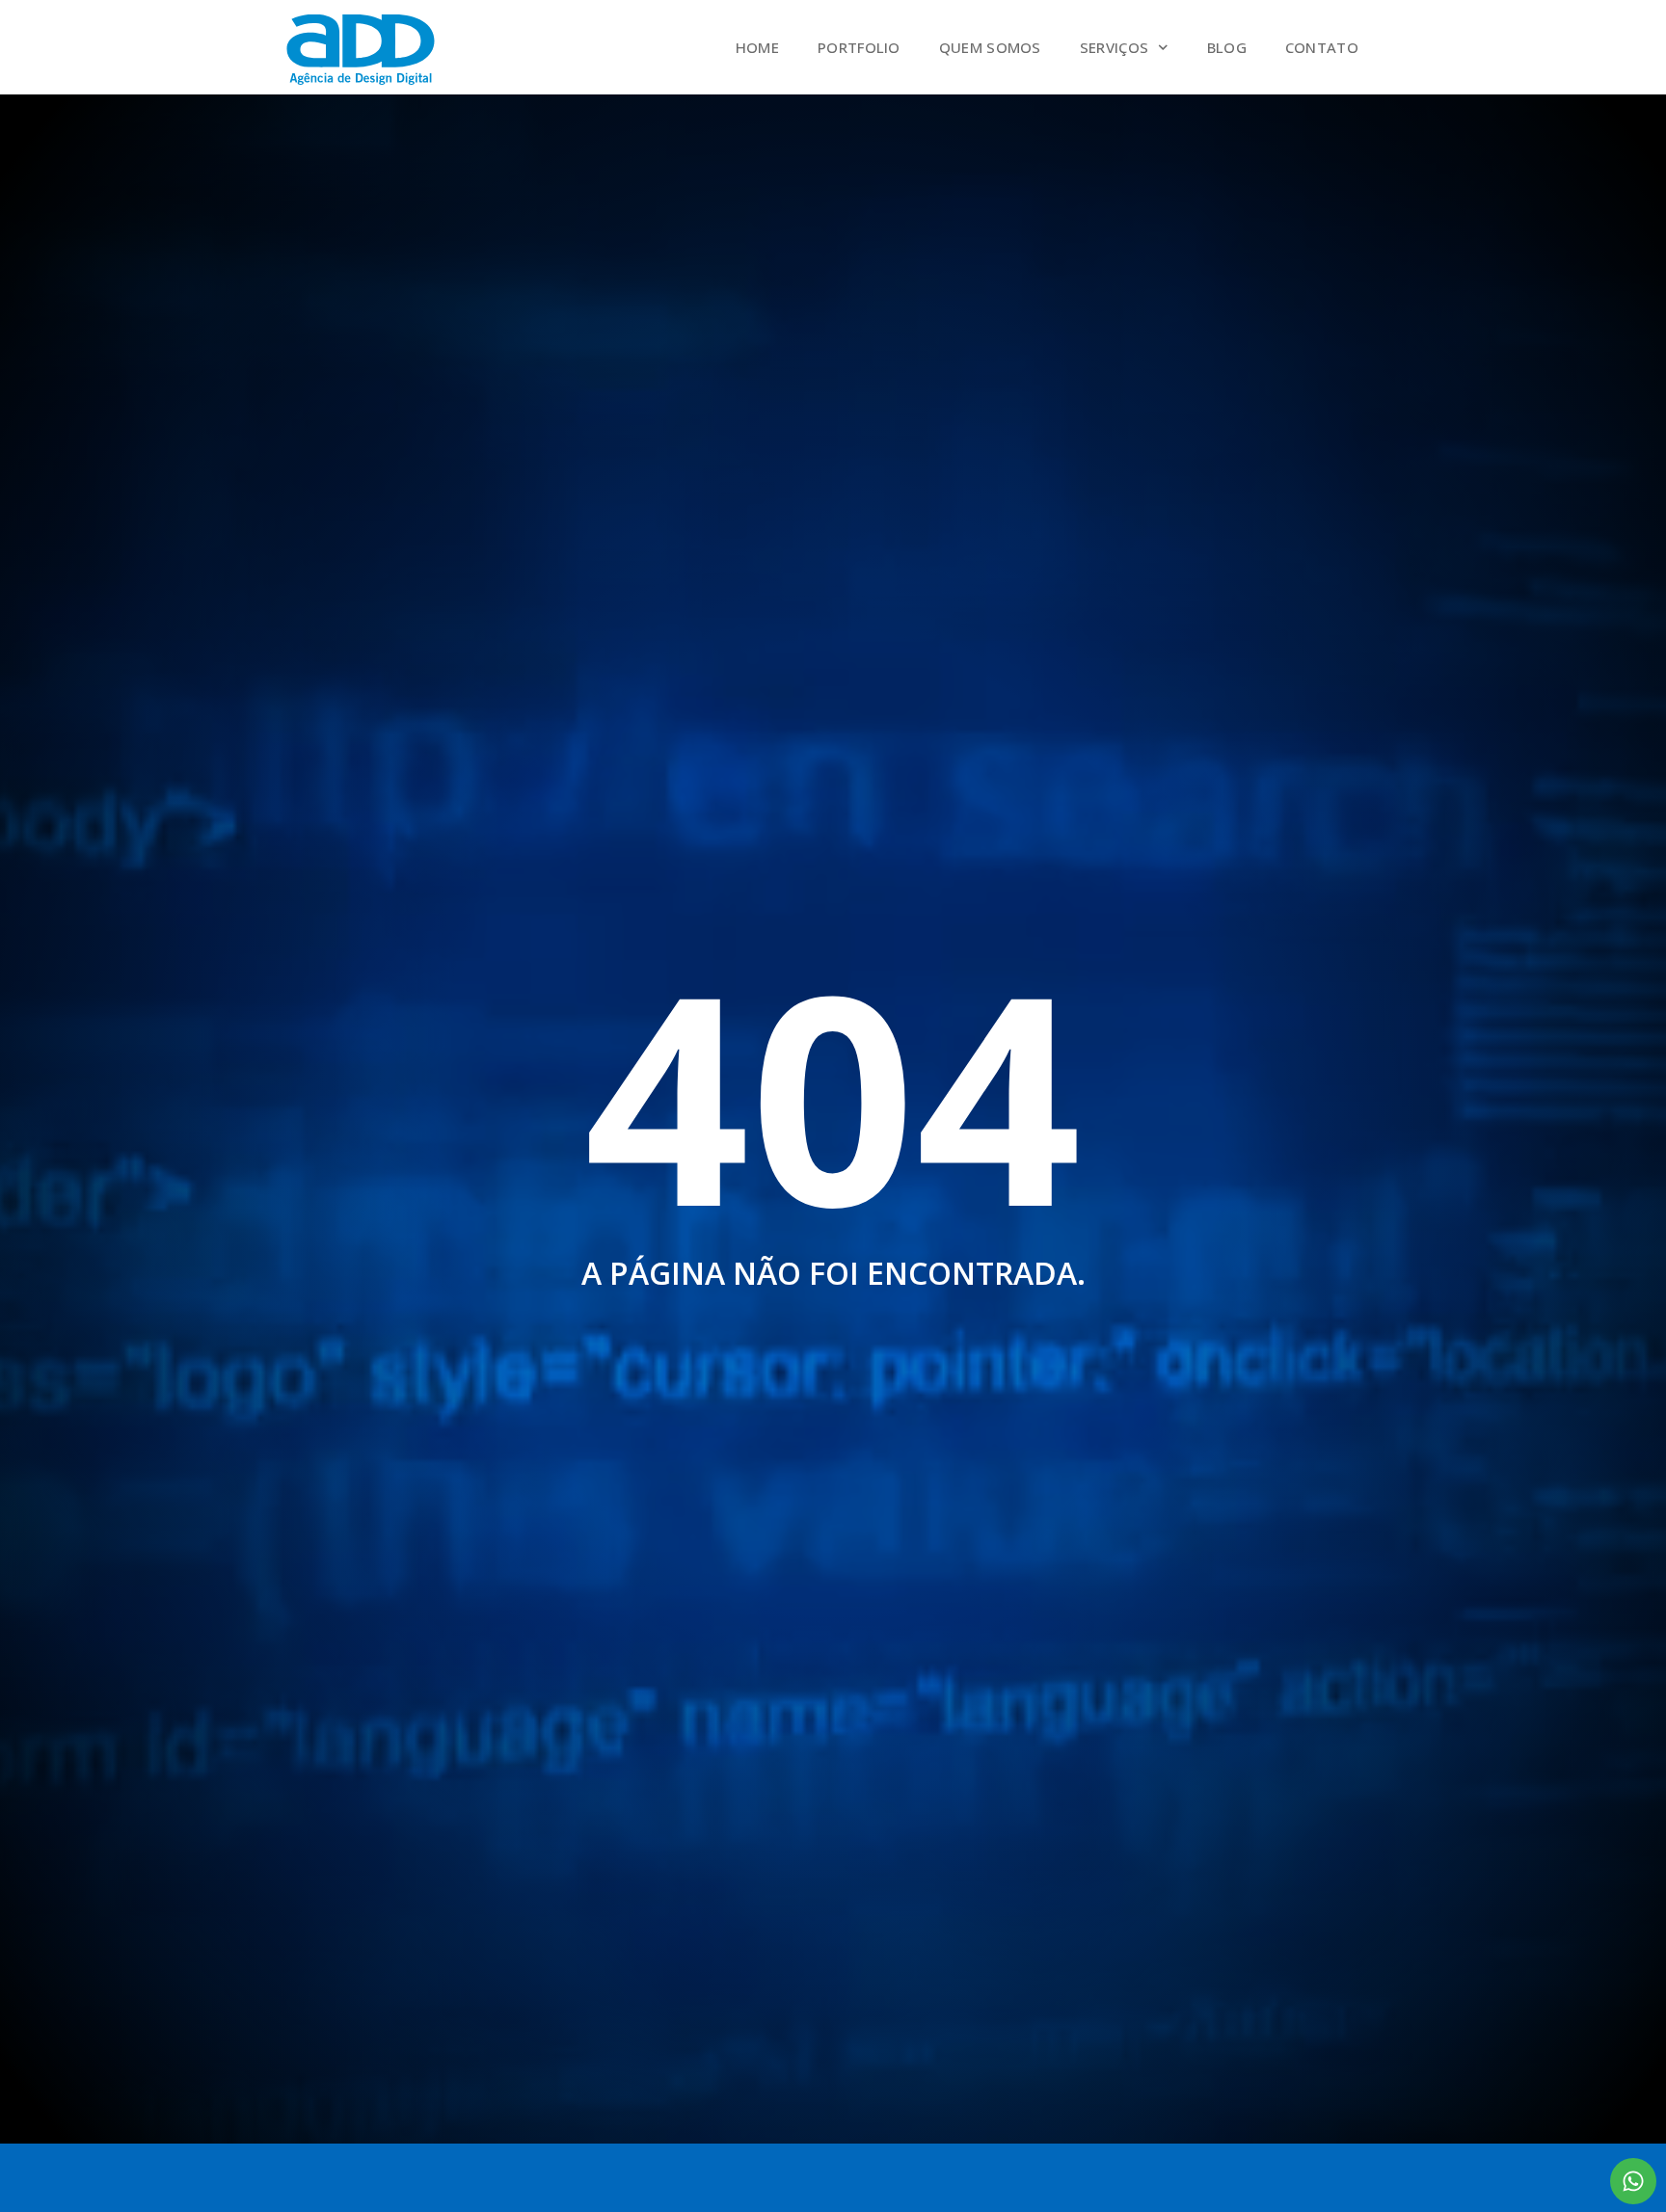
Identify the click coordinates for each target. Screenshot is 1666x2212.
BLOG (1227, 47)
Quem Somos (990, 47)
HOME (757, 47)
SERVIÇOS (1114, 47)
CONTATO (1322, 47)
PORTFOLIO (859, 47)
